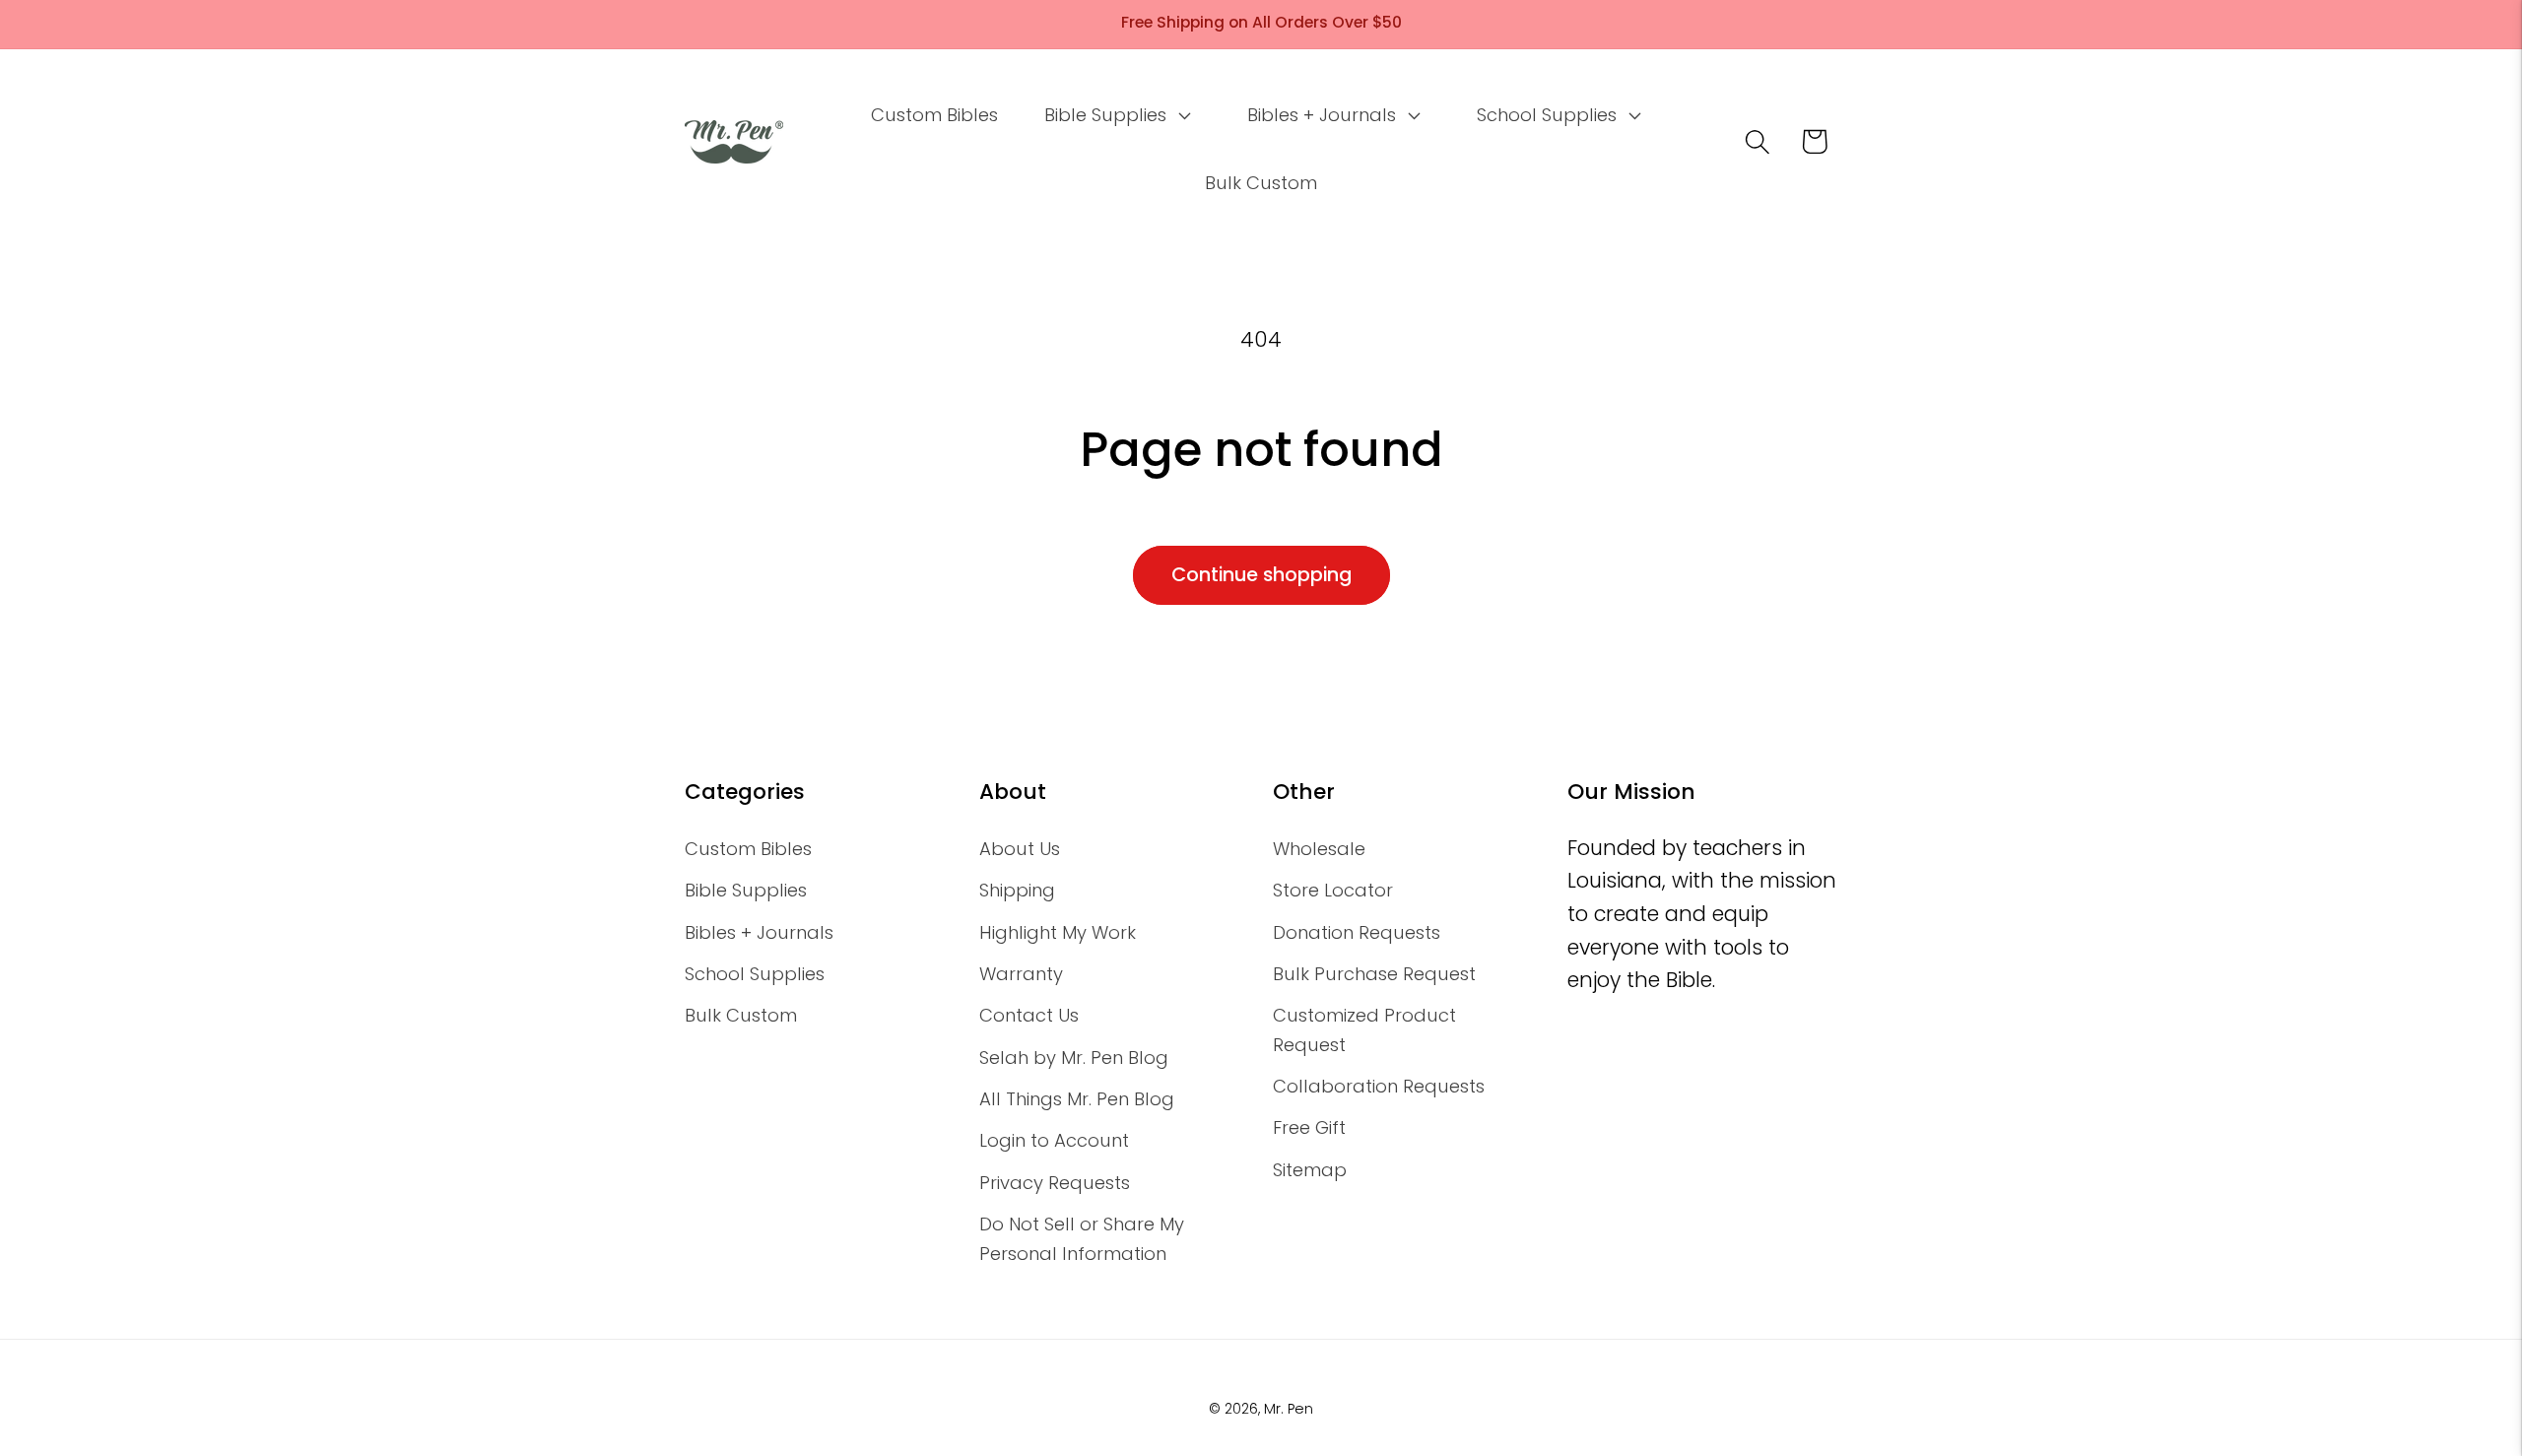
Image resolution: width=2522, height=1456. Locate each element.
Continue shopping (1261, 575)
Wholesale (1319, 849)
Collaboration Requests (1379, 1086)
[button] (1116, 115)
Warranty (1021, 974)
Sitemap (1310, 1170)
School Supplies (755, 974)
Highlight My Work (1058, 932)
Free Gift (1309, 1127)
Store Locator (1333, 890)
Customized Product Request (1364, 1029)
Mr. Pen (1289, 1409)
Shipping (1017, 890)
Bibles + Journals (759, 932)
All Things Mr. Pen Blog (1077, 1099)
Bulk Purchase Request (1374, 974)
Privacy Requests (1055, 1183)
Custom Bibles (748, 849)
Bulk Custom (741, 1015)
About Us (1020, 849)
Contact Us (1029, 1015)
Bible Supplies (746, 890)
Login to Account (1054, 1140)
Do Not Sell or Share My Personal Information (1082, 1238)
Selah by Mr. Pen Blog (1074, 1058)
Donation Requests (1357, 932)
